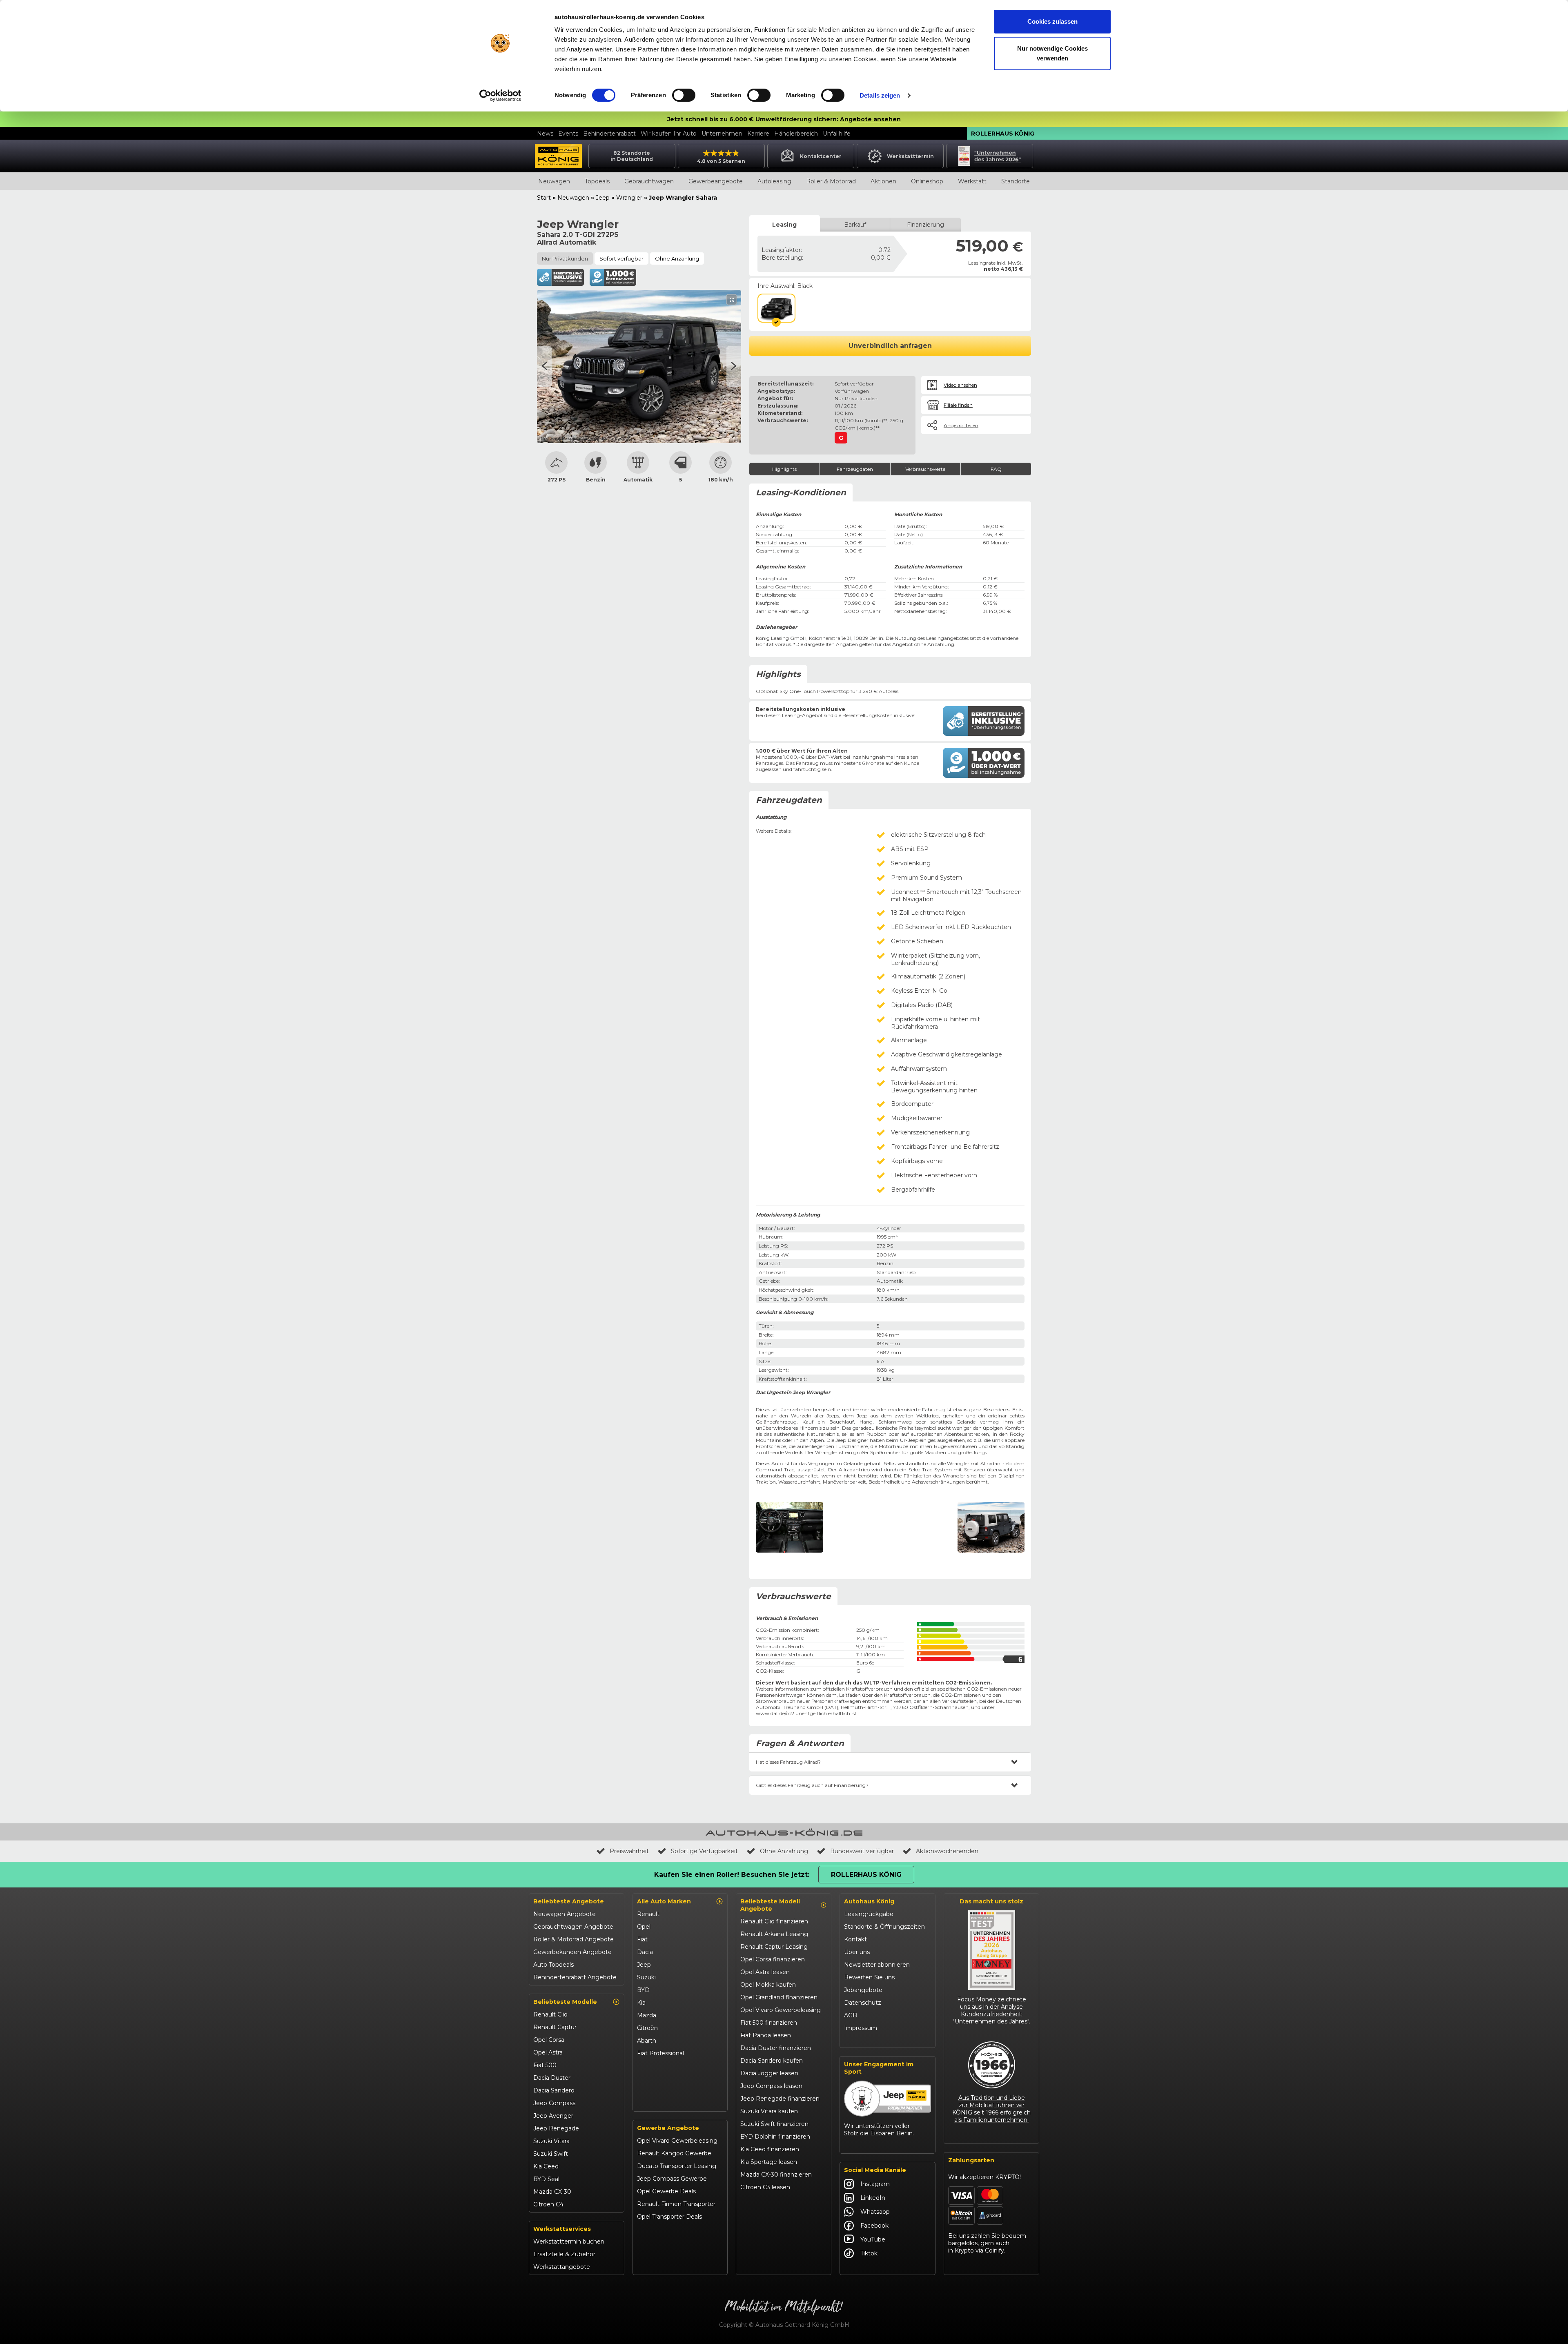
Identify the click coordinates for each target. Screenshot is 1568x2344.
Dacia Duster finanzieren (776, 2048)
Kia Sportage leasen (769, 2162)
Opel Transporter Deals (669, 2217)
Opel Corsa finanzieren (773, 1959)
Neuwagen (554, 181)
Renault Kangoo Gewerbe (674, 2153)
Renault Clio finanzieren (774, 1921)
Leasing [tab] (784, 225)
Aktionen (883, 181)
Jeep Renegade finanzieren (780, 2099)
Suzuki (646, 1977)
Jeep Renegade (556, 2128)
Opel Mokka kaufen (768, 1985)
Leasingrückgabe (869, 1914)
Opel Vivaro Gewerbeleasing (677, 2141)
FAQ (996, 469)
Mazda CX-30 (552, 2192)
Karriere (758, 134)
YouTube (873, 2239)
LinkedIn (873, 2198)
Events (568, 134)
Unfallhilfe (837, 134)
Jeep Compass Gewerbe (672, 2179)
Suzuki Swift (551, 2154)
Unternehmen (722, 134)
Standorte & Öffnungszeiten (884, 1927)
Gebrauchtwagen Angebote (573, 1927)
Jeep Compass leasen (771, 2086)
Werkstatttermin (910, 156)
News (545, 134)
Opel (644, 1927)
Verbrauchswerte (925, 469)
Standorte (1016, 181)
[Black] (776, 308)
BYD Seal (546, 2179)
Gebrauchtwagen (649, 181)
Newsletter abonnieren (877, 1965)
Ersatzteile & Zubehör (564, 2254)
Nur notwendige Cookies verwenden (1052, 53)
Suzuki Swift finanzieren (774, 2124)
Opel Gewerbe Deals (666, 2191)
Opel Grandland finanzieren (779, 1997)
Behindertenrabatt (609, 134)
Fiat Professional (660, 2053)
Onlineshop (927, 181)
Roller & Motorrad (831, 181)
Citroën (647, 2028)
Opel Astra (548, 2052)
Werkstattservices (562, 2229)
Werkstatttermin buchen (569, 2242)
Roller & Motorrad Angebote (574, 1939)
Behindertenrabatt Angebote (575, 1977)
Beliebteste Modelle (565, 2002)
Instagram (875, 2184)
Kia (641, 2003)
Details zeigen (880, 95)
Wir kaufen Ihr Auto (669, 134)
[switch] (684, 95)
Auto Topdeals (553, 1965)
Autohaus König (869, 1901)
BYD (643, 1990)
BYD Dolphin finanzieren (775, 2137)
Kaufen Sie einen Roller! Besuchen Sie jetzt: (732, 1875)
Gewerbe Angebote (668, 2128)
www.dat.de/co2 (775, 1713)
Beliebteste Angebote (569, 1901)
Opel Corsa (549, 2040)
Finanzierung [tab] (925, 225)
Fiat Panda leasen (766, 2035)
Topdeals (597, 181)
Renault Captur (555, 2027)
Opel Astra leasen (765, 1972)
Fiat (642, 1939)
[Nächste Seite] (544, 367)
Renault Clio (550, 2014)
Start (544, 198)
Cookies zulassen (1052, 21)
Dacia (645, 1952)
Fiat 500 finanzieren (769, 2023)
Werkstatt (972, 181)
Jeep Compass (554, 2103)
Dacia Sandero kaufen (772, 2061)
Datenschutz (863, 2003)
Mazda (647, 2015)
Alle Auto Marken (664, 1901)
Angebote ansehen (870, 119)
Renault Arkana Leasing (774, 1934)
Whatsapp (875, 2212)
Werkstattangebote (562, 2267)
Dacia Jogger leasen (769, 2073)
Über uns (857, 1952)
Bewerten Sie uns (869, 1977)
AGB (851, 2015)
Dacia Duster (552, 2078)
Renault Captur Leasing (774, 1947)
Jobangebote (863, 1990)
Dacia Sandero (554, 2090)
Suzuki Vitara (551, 2141)
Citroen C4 (548, 2204)
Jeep (603, 198)
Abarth (647, 2041)
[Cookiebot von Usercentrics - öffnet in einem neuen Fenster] (500, 96)
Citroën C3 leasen (765, 2187)
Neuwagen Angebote (565, 1914)
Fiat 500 (545, 2065)
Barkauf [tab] (855, 225)
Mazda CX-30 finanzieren (776, 2175)
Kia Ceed (546, 2166)
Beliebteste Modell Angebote (770, 1905)
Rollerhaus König (1003, 134)
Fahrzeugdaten (855, 469)
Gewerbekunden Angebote (572, 1952)
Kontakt (855, 1939)
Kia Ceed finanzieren (770, 2149)
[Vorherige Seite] (734, 367)
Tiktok (869, 2253)
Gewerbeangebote (716, 181)
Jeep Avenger (553, 2116)
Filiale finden (958, 405)
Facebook (874, 2226)
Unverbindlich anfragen (890, 346)
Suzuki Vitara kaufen (769, 2111)
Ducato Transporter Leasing (677, 2166)
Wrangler (629, 198)
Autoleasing (774, 181)
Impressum (861, 2028)
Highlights (784, 469)
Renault (648, 1914)
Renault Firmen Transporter (676, 2204)
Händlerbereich (796, 134)
